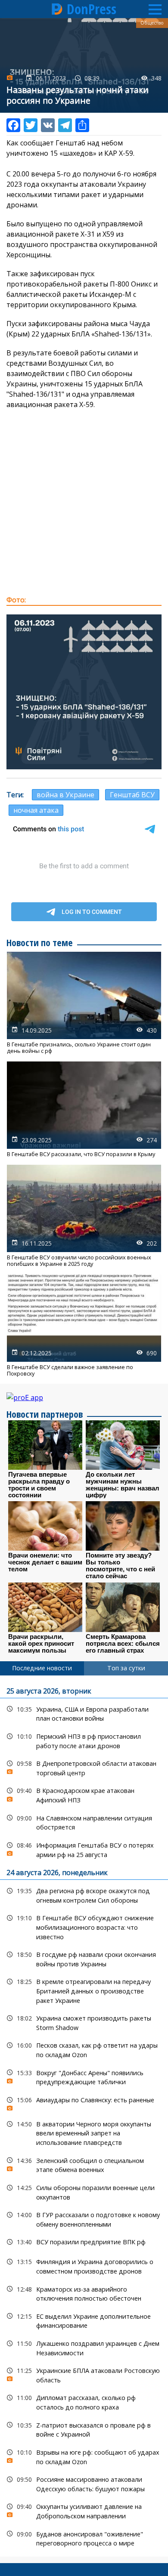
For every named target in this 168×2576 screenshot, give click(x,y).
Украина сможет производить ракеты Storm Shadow (84, 2022)
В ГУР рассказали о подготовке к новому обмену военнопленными (84, 2218)
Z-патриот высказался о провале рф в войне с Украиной (84, 2429)
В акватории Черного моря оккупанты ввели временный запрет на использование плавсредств (84, 2132)
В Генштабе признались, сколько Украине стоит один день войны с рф (84, 1003)
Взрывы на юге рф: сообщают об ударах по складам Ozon (84, 2456)
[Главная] (57, 9)
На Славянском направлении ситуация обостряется (84, 1822)
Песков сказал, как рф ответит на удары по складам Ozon (84, 2049)
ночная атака (36, 810)
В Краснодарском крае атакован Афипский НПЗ (84, 1794)
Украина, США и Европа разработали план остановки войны (84, 1713)
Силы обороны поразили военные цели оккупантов (84, 2191)
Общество (152, 23)
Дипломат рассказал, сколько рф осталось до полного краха (84, 2401)
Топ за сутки (126, 1668)
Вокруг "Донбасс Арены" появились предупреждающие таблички (84, 2076)
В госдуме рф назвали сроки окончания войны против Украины (84, 1958)
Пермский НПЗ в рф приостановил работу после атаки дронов (84, 1740)
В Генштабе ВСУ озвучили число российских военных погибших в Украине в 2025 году (84, 1216)
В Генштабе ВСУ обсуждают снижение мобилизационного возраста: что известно (84, 1926)
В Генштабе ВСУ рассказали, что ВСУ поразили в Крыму (84, 1109)
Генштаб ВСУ (132, 795)
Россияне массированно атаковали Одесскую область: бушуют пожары (84, 2483)
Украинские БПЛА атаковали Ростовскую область (84, 2374)
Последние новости (42, 1668)
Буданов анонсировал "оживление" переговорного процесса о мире (84, 2538)
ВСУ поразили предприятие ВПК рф (84, 2242)
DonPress (92, 9)
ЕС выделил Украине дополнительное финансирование (84, 2320)
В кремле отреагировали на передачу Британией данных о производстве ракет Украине (84, 1990)
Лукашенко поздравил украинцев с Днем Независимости (84, 2347)
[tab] (42, 1668)
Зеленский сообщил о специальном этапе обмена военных (84, 2164)
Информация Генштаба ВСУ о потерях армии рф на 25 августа (84, 1849)
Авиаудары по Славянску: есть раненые (84, 2102)
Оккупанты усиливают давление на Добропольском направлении (84, 2510)
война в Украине (65, 795)
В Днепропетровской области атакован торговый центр (84, 1767)
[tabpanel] (84, 2116)
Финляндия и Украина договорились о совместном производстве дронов (84, 2265)
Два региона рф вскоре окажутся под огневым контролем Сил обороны (84, 1894)
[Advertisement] (84, 502)
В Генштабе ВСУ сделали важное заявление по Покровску (84, 1326)
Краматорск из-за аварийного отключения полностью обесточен (84, 2293)
